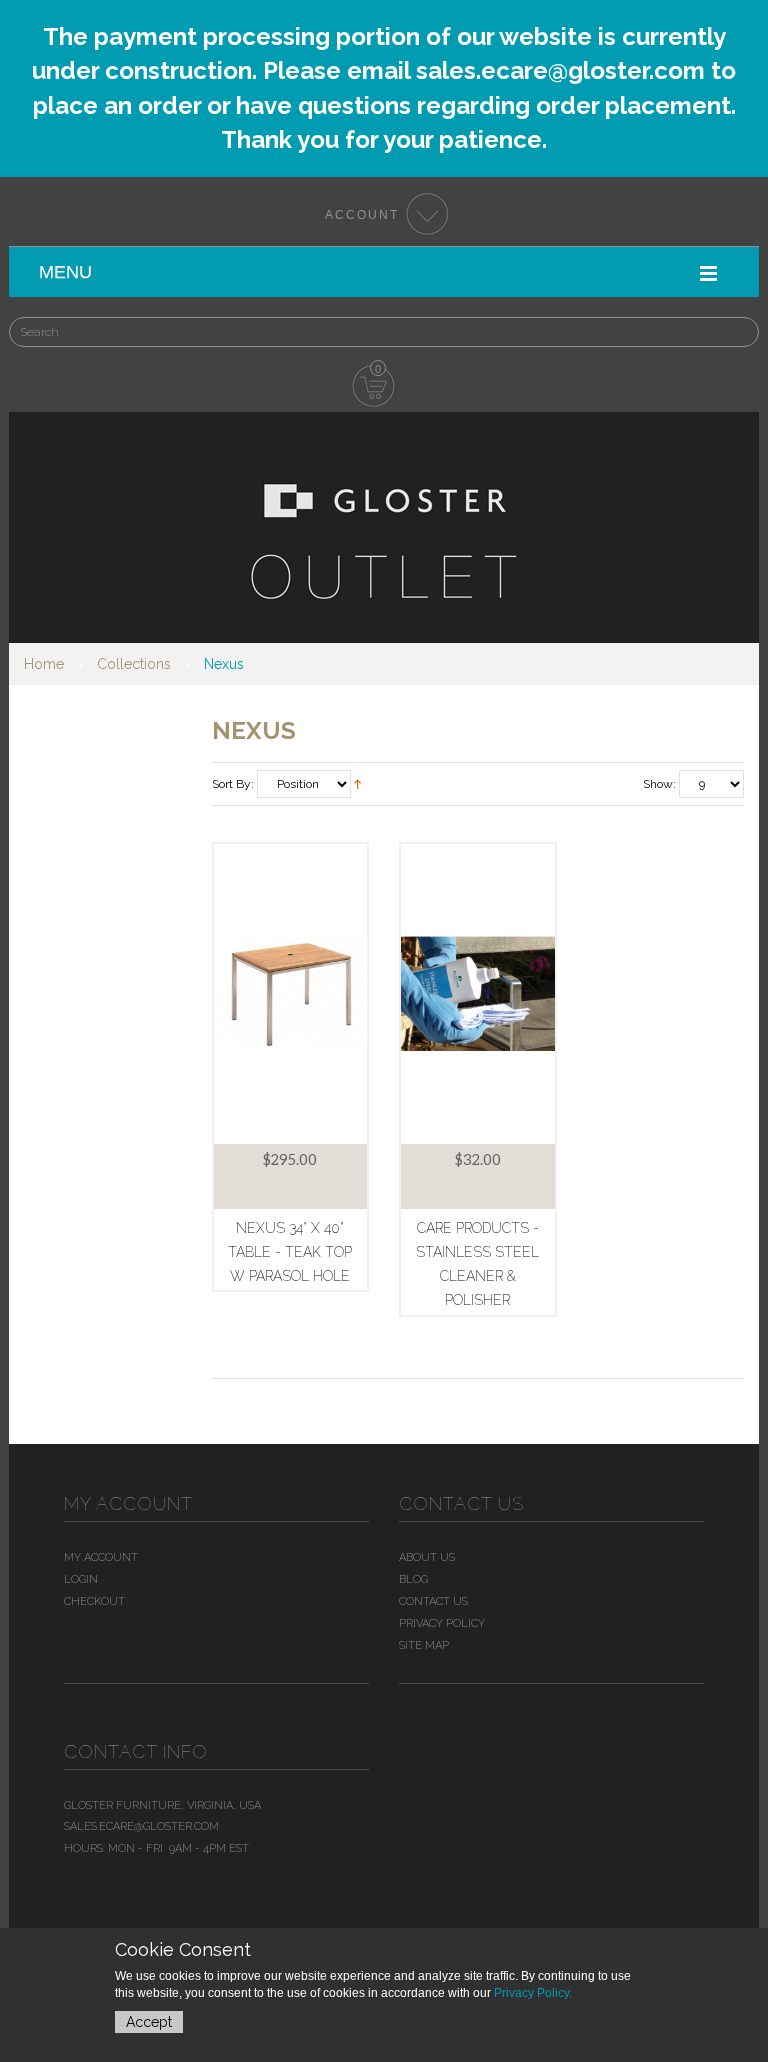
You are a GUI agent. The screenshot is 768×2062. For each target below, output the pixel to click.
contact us (433, 1601)
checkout (94, 1601)
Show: (659, 784)
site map (424, 1645)
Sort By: (233, 784)
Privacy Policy (442, 1623)
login (81, 1579)
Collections (134, 664)
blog (413, 1579)
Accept (149, 2022)
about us (427, 1557)
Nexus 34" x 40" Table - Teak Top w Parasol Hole (290, 1252)
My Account (101, 1557)
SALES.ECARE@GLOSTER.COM (223, 146)
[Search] (719, 322)
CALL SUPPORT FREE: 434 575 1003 (551, 146)
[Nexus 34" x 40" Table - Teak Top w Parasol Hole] (291, 994)
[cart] (374, 387)
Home (44, 664)
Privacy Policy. (533, 1993)
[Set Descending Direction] (357, 784)
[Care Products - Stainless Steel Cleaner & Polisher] (478, 994)
